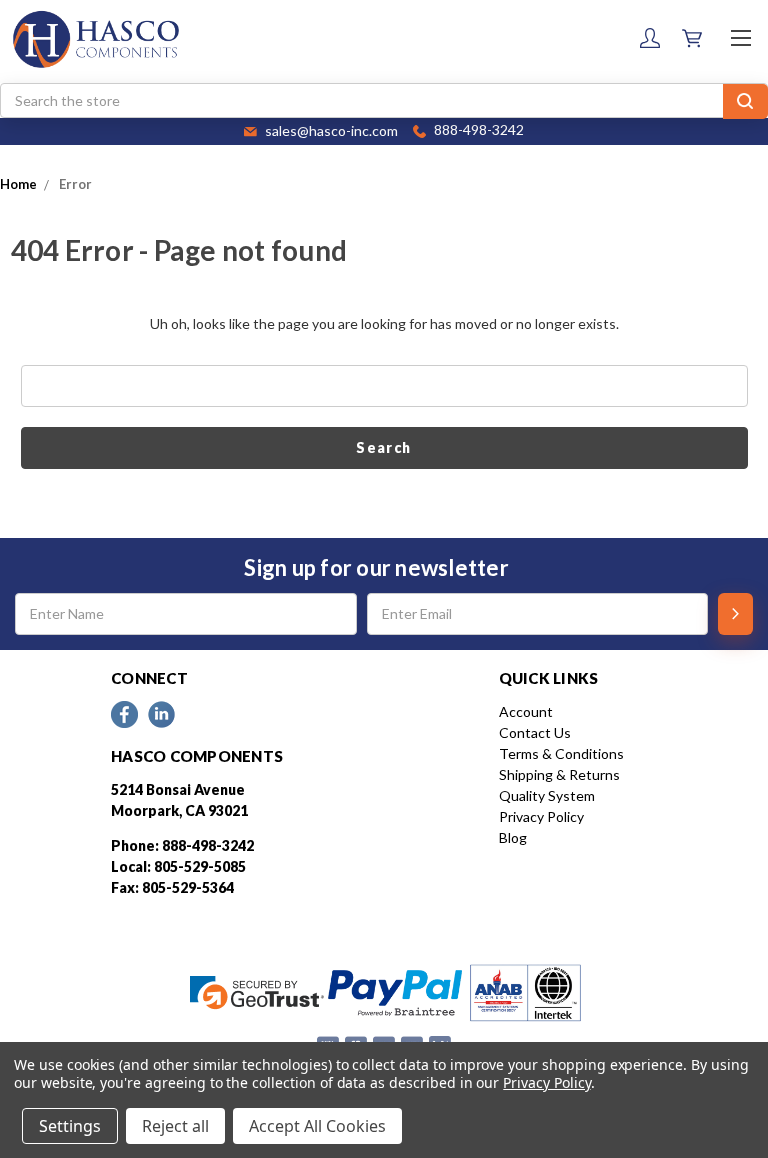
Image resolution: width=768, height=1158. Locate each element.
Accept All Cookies (317, 1126)
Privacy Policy (541, 816)
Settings (70, 1126)
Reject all (175, 1126)
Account (526, 711)
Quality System (547, 795)
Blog (513, 837)
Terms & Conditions (561, 753)
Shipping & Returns (559, 774)
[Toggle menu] (740, 37)
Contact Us (535, 732)
